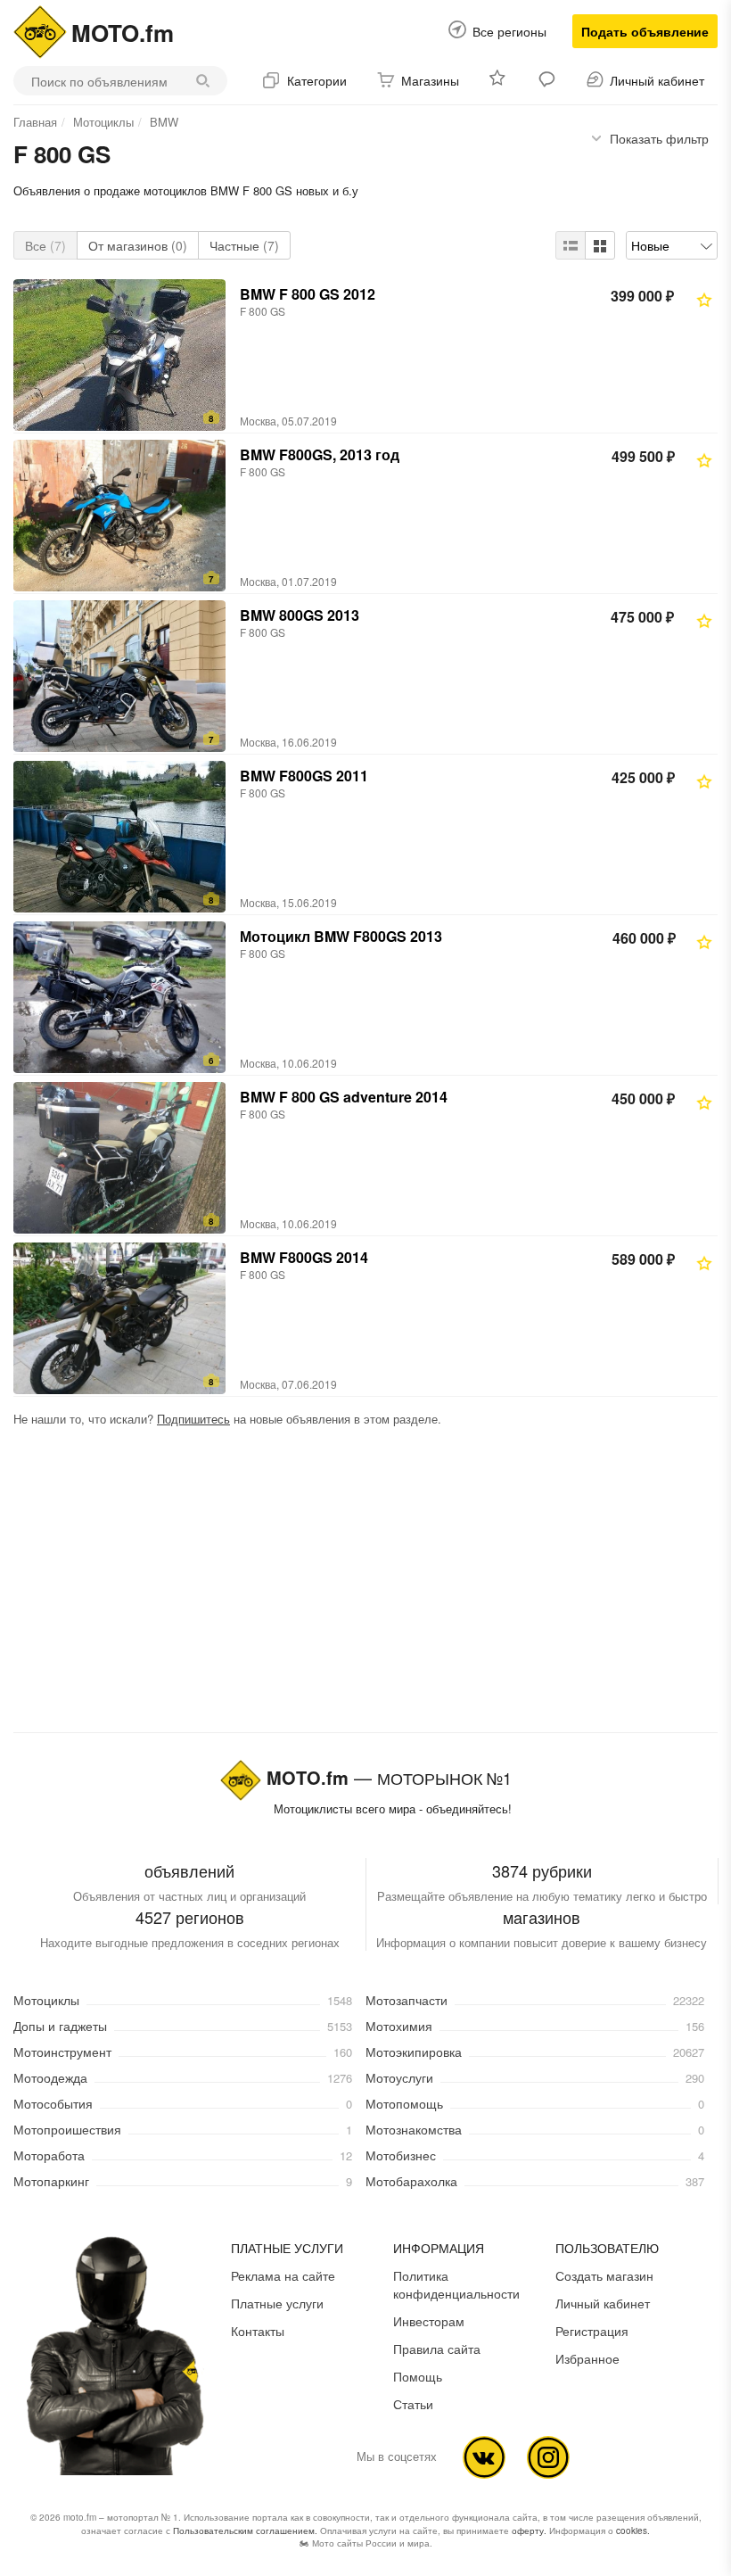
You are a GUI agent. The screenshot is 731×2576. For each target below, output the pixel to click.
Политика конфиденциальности (456, 2284)
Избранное (587, 2358)
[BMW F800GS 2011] (119, 837)
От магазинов (138, 245)
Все (45, 245)
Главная (35, 122)
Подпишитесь (193, 1419)
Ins (548, 2457)
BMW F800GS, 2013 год (320, 454)
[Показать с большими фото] (600, 245)
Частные (244, 245)
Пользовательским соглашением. (245, 2531)
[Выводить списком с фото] (571, 245)
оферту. (529, 2531)
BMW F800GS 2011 (304, 776)
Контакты (258, 2331)
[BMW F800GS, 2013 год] (119, 516)
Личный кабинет (603, 2303)
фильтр (659, 138)
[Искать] (207, 81)
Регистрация (592, 2331)
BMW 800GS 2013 (300, 615)
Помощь (418, 2376)
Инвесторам (429, 2321)
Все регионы (509, 31)
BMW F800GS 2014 (304, 1257)
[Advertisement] (365, 1583)
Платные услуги (277, 2303)
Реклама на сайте (283, 2275)
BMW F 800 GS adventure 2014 (344, 1097)
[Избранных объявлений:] (499, 81)
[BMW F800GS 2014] (119, 1318)
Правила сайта (437, 2349)
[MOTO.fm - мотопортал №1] (40, 30)
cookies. (633, 2531)
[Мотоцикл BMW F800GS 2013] (119, 997)
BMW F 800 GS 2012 (308, 294)
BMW (164, 122)
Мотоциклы (103, 122)
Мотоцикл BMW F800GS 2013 (341, 936)
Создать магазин (604, 2275)
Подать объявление (645, 31)
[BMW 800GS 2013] (119, 676)
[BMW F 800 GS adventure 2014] (119, 1158)
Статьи (413, 2404)
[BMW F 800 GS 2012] (119, 355)
